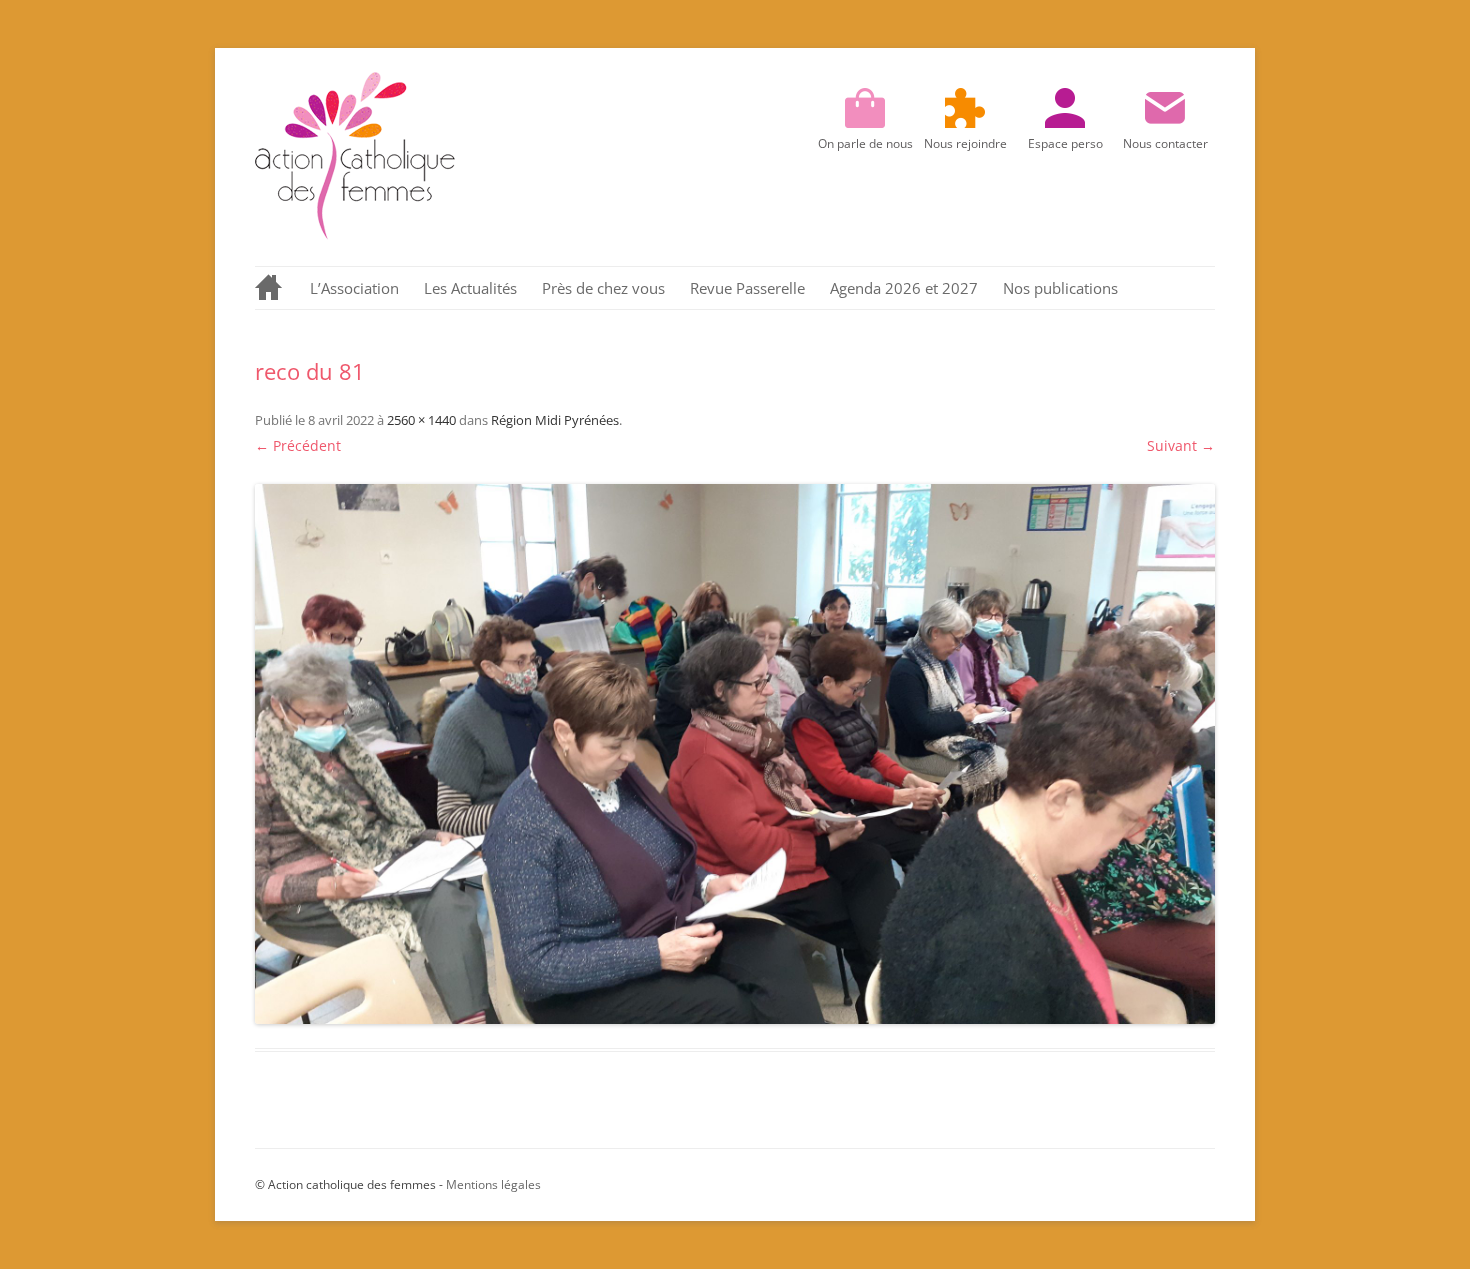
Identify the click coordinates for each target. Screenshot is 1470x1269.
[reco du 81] (735, 754)
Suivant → (1181, 445)
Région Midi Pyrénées (555, 420)
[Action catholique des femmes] (355, 234)
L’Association (354, 288)
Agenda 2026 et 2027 (904, 288)
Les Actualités (470, 288)
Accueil (270, 288)
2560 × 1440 (421, 420)
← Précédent (298, 445)
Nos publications (1060, 288)
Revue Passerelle (747, 288)
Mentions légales (493, 1184)
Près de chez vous (603, 288)
